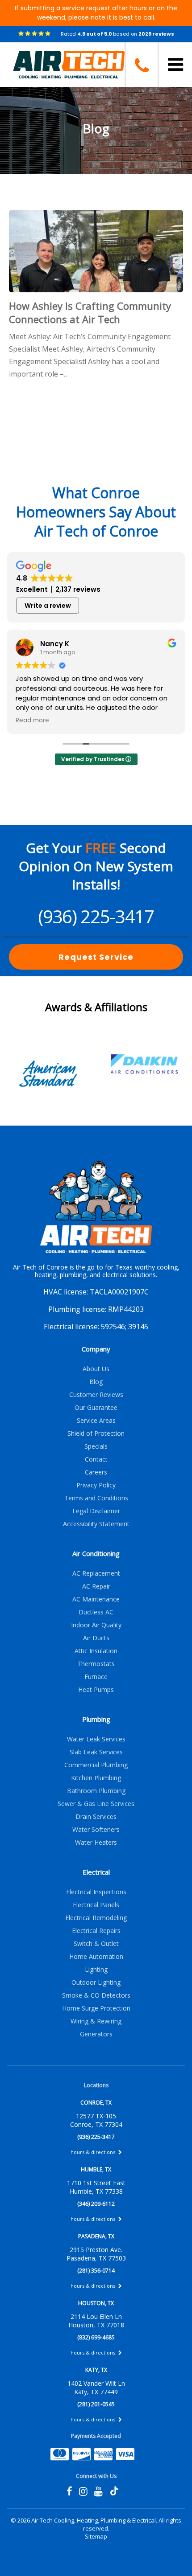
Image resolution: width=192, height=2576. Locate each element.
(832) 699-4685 (96, 2337)
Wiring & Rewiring (96, 2021)
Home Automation (96, 1956)
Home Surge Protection (96, 2008)
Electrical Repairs (96, 1931)
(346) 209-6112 (96, 2204)
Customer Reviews (96, 1394)
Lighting (96, 1969)
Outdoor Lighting (96, 1982)
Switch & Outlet (96, 1943)
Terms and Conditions (96, 1498)
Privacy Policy (96, 1485)
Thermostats (96, 1664)
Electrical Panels (96, 1905)
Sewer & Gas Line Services (96, 1804)
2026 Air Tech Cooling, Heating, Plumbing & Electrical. (88, 2520)
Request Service (96, 957)
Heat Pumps (96, 1689)
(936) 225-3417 (96, 916)
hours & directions (94, 2152)
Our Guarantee (96, 1407)
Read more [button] (32, 721)
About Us (96, 1369)
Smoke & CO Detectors (96, 1995)
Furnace (96, 1677)
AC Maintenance (96, 1599)
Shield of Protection (96, 1433)
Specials (96, 1446)
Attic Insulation (96, 1651)
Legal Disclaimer (96, 1511)
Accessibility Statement (96, 1524)
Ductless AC (96, 1612)
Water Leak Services (96, 1739)
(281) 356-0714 (96, 2271)
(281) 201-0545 (96, 2404)
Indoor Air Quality (96, 1625)
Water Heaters (96, 1842)
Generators (96, 2034)
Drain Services (96, 1816)
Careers (96, 1472)
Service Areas (96, 1420)
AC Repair (96, 1586)
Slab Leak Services (96, 1752)
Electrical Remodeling (96, 1918)
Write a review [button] (48, 606)
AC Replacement (96, 1573)
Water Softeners (96, 1829)
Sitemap (96, 2536)
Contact (96, 1459)
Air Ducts (96, 1638)
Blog (96, 1382)
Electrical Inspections (96, 1892)
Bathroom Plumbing (96, 1791)
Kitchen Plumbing (96, 1778)
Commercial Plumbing (96, 1765)
